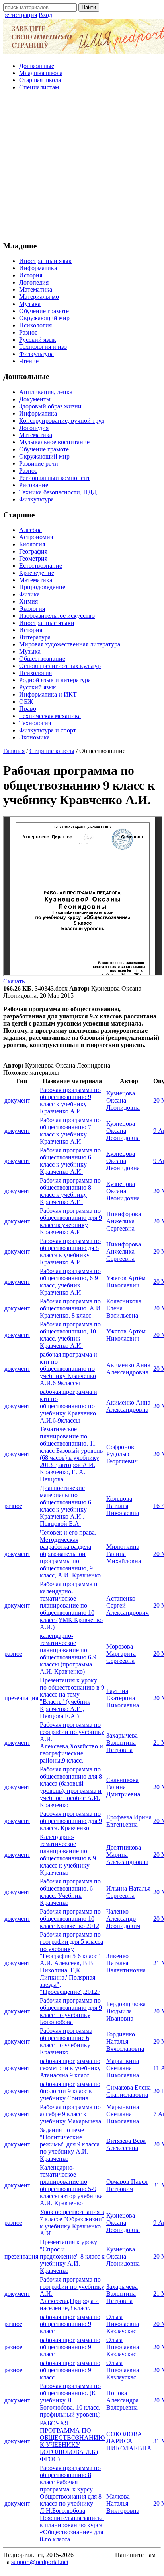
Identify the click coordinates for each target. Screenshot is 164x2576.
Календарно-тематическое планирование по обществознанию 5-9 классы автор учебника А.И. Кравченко (71, 2185)
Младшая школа (41, 73)
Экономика (34, 737)
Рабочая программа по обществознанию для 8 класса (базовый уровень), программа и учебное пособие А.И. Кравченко (71, 1787)
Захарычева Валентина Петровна (122, 1743)
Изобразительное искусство (57, 616)
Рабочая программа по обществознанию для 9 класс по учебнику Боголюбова (71, 2011)
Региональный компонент (55, 478)
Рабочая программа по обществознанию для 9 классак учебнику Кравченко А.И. (71, 1221)
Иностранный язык (45, 261)
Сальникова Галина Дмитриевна (123, 1787)
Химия (28, 601)
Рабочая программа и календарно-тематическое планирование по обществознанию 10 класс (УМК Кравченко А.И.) (71, 1605)
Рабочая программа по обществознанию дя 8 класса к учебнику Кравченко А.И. (70, 1251)
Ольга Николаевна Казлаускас (123, 2324)
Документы (35, 399)
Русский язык (38, 340)
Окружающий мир (44, 318)
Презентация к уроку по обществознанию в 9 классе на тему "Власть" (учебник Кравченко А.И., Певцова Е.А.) (72, 1698)
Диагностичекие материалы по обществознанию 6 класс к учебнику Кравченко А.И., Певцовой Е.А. (65, 1506)
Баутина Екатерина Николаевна (123, 1698)
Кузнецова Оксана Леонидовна (123, 1100)
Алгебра (30, 530)
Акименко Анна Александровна (128, 1369)
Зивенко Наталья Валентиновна (126, 1963)
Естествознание (41, 566)
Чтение (29, 361)
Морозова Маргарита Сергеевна (121, 1654)
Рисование (34, 485)
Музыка (30, 304)
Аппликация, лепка (46, 392)
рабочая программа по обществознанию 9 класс (70, 2324)
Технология (35, 723)
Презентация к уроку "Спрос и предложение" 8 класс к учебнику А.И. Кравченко (72, 2256)
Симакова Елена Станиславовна (129, 2091)
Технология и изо (43, 347)
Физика (29, 594)
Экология (32, 609)
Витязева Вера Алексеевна (126, 2144)
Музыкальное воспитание (54, 442)
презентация (21, 1698)
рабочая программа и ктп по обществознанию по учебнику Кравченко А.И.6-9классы (68, 1369)
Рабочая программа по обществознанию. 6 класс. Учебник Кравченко (70, 1892)
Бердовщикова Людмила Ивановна (126, 2011)
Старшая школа (40, 80)
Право (28, 709)
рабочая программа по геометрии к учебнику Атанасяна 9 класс (70, 2068)
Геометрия (33, 558)
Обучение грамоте (44, 311)
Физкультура (36, 354)
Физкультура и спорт (48, 730)
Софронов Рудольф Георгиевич (122, 1454)
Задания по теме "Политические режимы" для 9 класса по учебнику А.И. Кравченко (70, 2144)
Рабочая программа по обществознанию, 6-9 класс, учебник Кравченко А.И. (70, 1282)
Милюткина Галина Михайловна (124, 1554)
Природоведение (42, 587)
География (33, 551)
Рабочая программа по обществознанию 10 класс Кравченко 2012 (70, 1919)
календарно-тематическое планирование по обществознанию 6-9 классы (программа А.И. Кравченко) (68, 1654)
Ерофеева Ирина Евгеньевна (129, 1821)
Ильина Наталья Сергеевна (128, 1892)
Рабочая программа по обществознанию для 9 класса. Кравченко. (71, 1821)
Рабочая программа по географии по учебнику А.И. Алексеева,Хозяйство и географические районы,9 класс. (72, 1743)
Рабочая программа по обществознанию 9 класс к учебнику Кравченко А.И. (70, 1100)
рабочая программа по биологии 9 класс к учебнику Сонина (70, 2091)
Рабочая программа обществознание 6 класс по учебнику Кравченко (66, 2041)
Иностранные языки (47, 623)
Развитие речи (39, 464)
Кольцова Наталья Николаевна (123, 1506)
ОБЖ (26, 702)
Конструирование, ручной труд (62, 421)
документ (17, 1100)
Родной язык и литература (55, 680)
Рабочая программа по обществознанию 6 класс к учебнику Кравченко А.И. (70, 1161)
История (31, 275)
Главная (14, 751)
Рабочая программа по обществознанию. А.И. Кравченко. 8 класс (71, 1308)
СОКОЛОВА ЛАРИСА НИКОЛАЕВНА (129, 2441)
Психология (35, 325)
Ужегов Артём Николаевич (126, 1282)
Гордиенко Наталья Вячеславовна (125, 2041)
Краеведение (37, 573)
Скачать (14, 981)
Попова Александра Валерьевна (122, 2400)
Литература (35, 637)
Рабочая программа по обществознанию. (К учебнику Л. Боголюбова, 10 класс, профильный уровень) (70, 2400)
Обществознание (42, 659)
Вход (45, 15)
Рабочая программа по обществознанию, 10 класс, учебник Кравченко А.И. (70, 1335)
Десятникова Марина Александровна (127, 1855)
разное (13, 1506)
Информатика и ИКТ (48, 694)
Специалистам (39, 87)
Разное (28, 332)
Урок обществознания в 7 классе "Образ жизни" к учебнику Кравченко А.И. (72, 2223)
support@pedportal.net (40, 2562)
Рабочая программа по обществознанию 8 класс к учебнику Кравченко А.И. (70, 1191)
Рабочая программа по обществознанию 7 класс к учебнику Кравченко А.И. (70, 1131)
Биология (32, 544)
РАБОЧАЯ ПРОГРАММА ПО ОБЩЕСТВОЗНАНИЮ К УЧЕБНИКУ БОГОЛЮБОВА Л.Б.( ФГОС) (72, 2441)
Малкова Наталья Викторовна (123, 2503)
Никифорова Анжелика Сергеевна (124, 1221)
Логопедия (34, 282)
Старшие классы (52, 751)
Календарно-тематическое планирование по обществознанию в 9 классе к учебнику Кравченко (68, 1855)
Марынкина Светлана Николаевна (123, 2068)
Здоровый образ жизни (50, 406)
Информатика (38, 268)
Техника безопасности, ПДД (58, 492)
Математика (36, 289)
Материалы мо (39, 297)
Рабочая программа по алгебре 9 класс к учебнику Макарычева (70, 2114)
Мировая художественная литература (70, 644)
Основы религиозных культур (60, 666)
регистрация (20, 15)
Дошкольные (37, 66)
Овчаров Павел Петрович (127, 2185)
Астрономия (36, 537)
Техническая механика (50, 716)
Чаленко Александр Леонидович (123, 1919)
